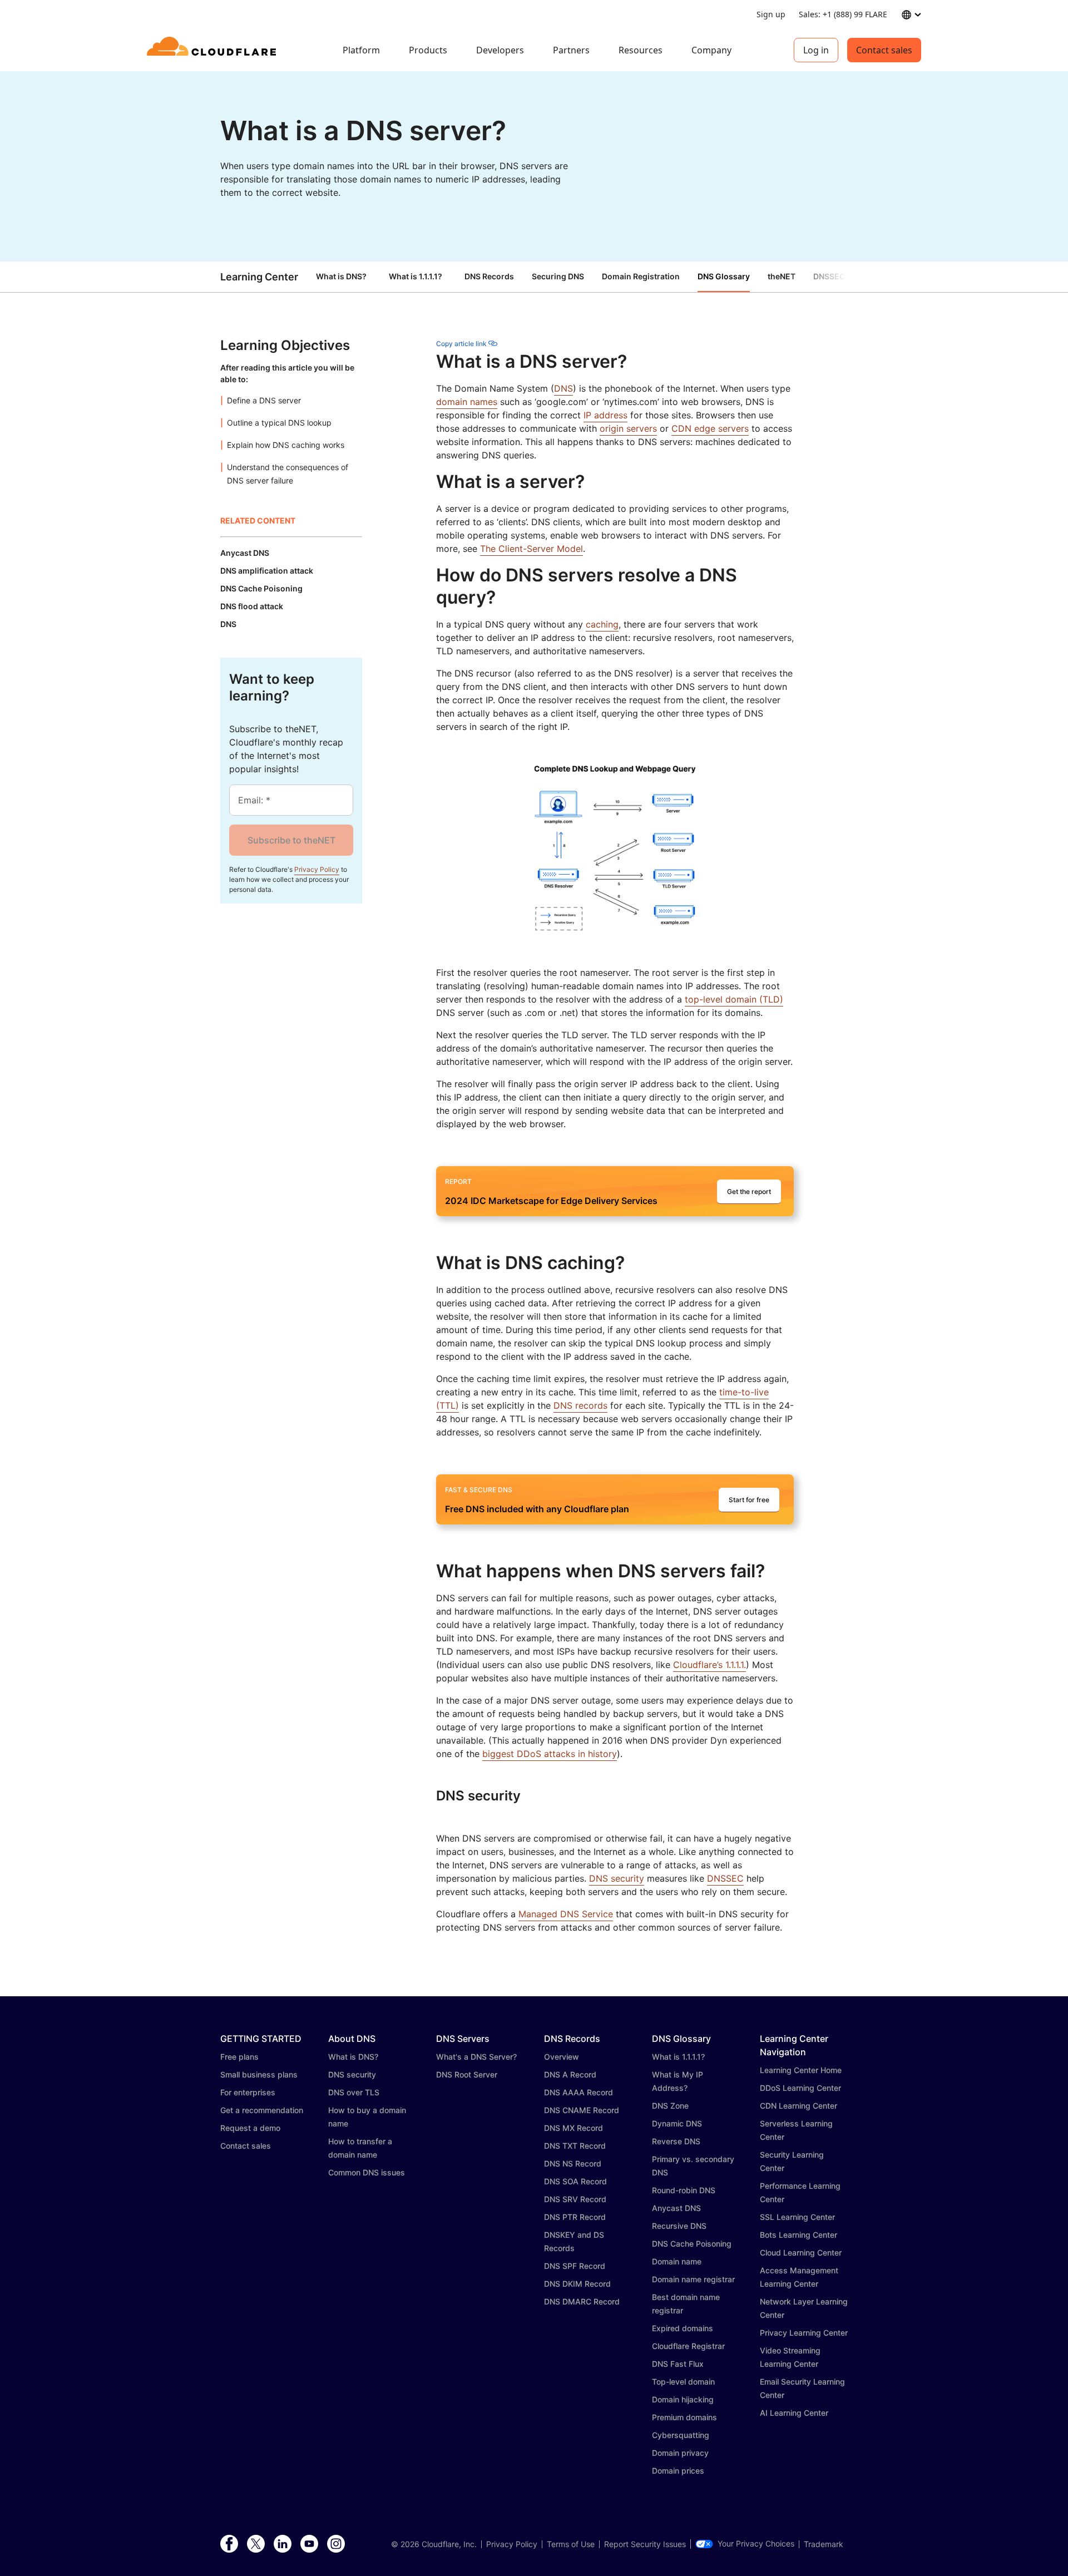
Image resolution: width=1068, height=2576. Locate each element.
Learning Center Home (801, 2070)
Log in (816, 50)
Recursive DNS (679, 2226)
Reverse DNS (676, 2141)
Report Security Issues (645, 2544)
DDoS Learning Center (800, 2088)
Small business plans (259, 2074)
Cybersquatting (681, 2435)
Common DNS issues (367, 2172)
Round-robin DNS (684, 2190)
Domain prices (678, 2471)
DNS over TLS (354, 2092)
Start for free (749, 1500)
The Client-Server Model (531, 549)
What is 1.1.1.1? (416, 276)
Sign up (771, 14)
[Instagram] (336, 2544)
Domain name (677, 2261)
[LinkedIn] (283, 2544)
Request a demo (250, 2128)
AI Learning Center (794, 2413)
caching (602, 624)
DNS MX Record (573, 2128)
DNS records (580, 1405)
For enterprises (248, 2092)
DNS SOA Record (575, 2181)
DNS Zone (670, 2106)
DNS (563, 388)
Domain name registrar (693, 2279)
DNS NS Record (573, 2163)
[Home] (213, 50)
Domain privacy (680, 2453)
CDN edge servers (710, 428)
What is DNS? (341, 276)
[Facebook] (229, 2544)
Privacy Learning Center (804, 2333)
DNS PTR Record (575, 2217)
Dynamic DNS (677, 2123)
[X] (256, 2544)
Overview (562, 2057)
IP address (605, 415)
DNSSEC (725, 1878)
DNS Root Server (467, 2074)
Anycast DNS (676, 2208)
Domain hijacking (683, 2399)
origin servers (628, 428)
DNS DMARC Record (582, 2301)
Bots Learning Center (798, 2235)
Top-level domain (683, 2382)
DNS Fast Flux (678, 2364)
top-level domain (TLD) (734, 999)
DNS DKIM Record (577, 2284)
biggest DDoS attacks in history (550, 1754)
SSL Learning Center (797, 2217)
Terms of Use (571, 2544)
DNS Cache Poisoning (692, 2244)
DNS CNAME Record (582, 2110)
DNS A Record (570, 2074)
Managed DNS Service (566, 1914)
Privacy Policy (317, 869)
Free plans (239, 2057)
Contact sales (884, 50)
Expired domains (683, 2328)
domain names (467, 402)
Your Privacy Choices (756, 2544)
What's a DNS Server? (476, 2057)
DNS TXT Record (575, 2146)
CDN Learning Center (798, 2106)
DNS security (617, 1878)
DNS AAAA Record (578, 2092)
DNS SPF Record (575, 2266)
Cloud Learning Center (801, 2252)
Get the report (749, 1191)
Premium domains (684, 2417)
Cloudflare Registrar (688, 2346)
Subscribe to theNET (291, 840)
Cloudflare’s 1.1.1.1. (709, 1665)
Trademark (824, 2544)
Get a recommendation (262, 2110)
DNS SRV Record (575, 2199)
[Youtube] (309, 2544)
